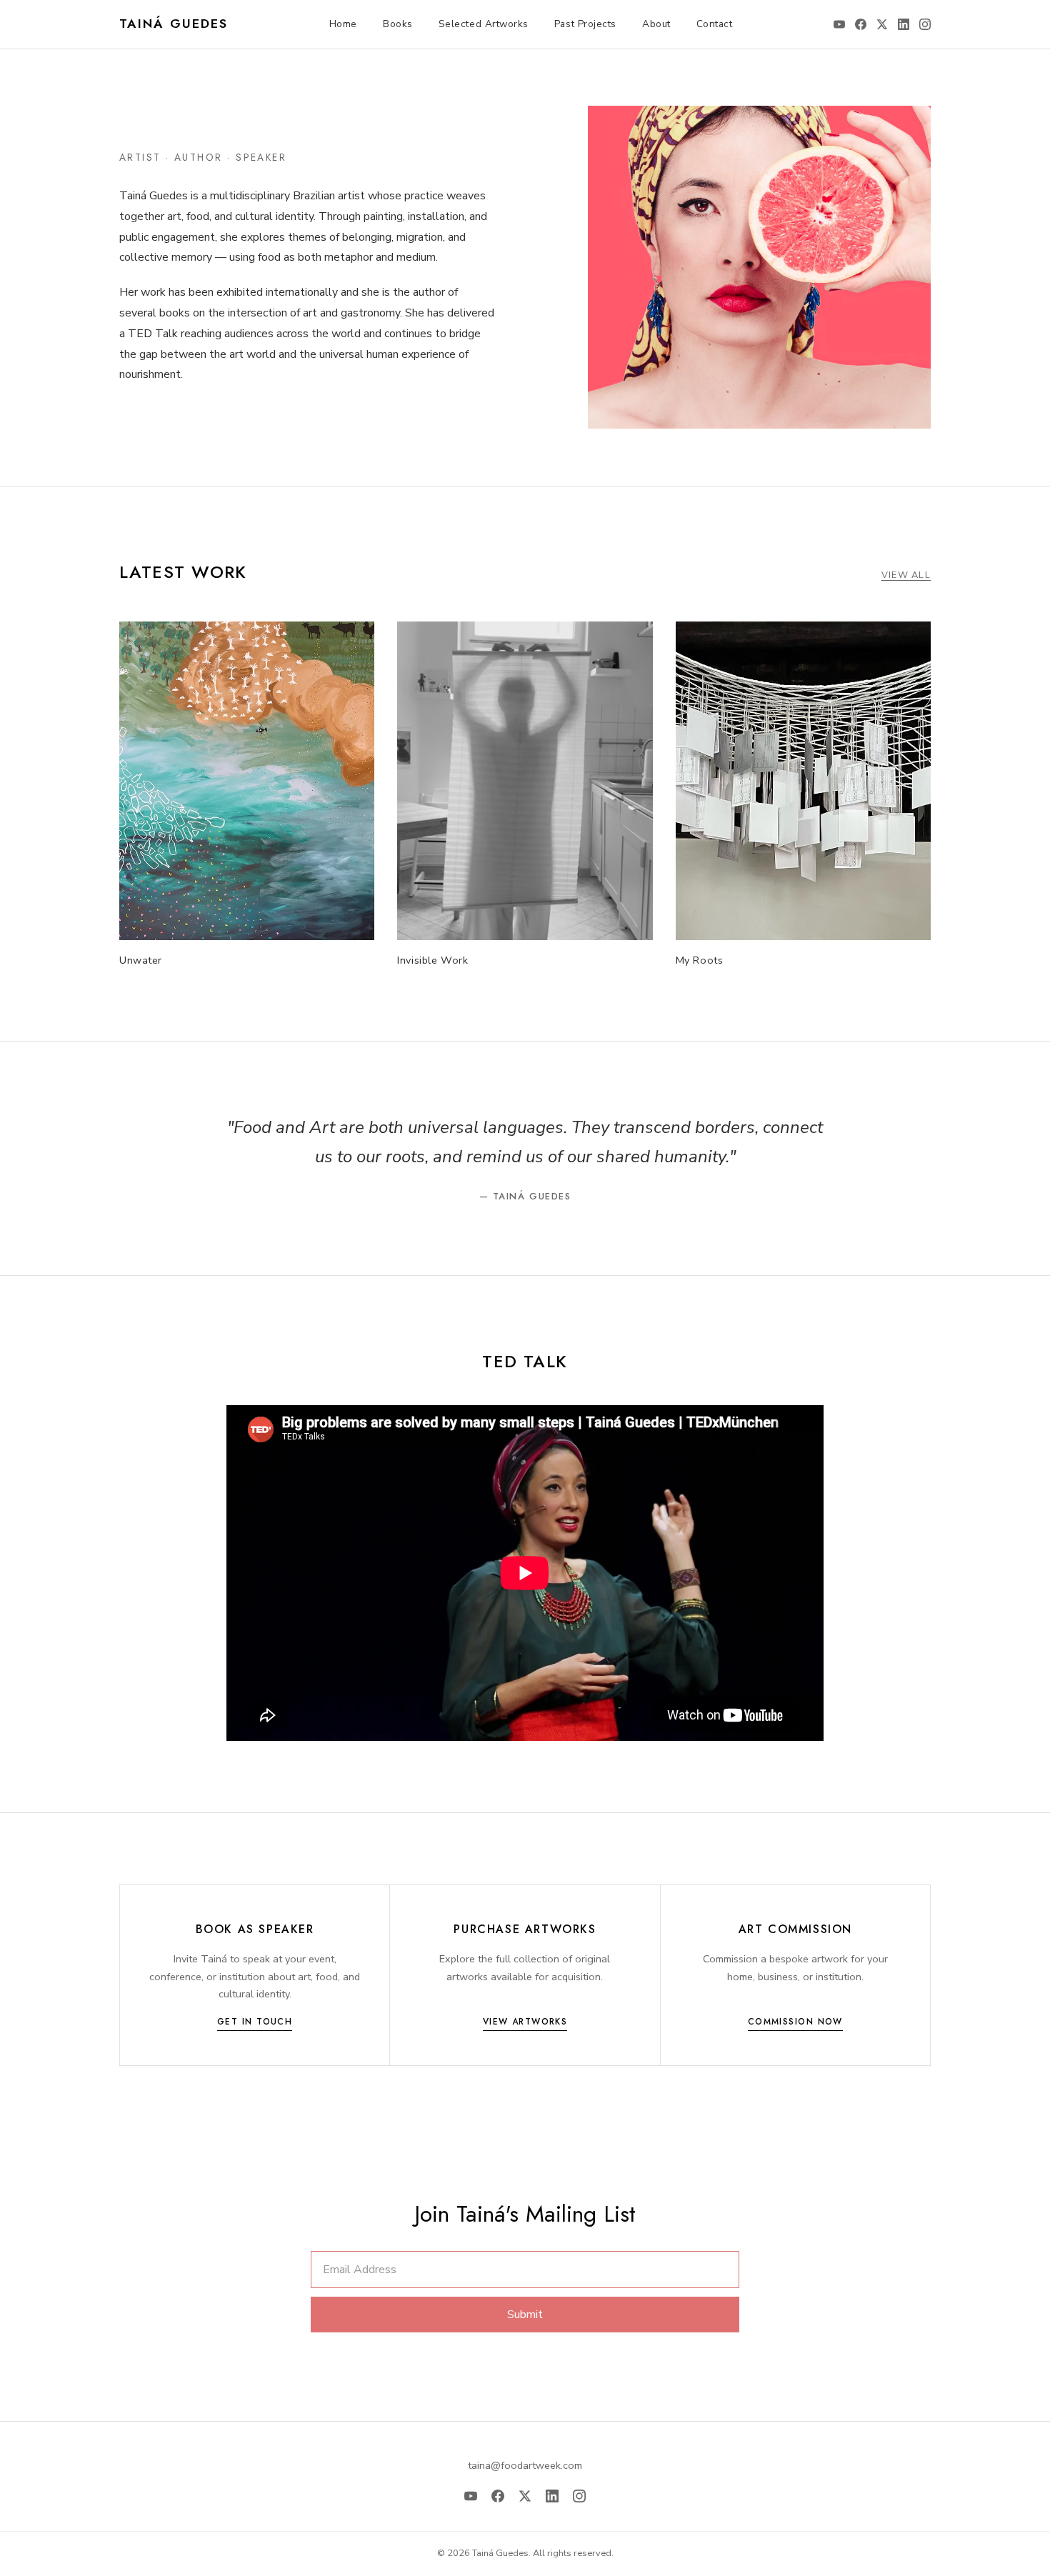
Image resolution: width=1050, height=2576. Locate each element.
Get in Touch (255, 2022)
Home (343, 24)
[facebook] (861, 24)
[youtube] (839, 24)
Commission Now (795, 2022)
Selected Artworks (484, 24)
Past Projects (585, 24)
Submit (525, 2315)
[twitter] (882, 24)
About (656, 24)
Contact (715, 24)
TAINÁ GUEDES (174, 24)
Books (398, 24)
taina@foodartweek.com (525, 2465)
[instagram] (925, 24)
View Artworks (525, 2022)
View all (906, 575)
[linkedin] (904, 24)
